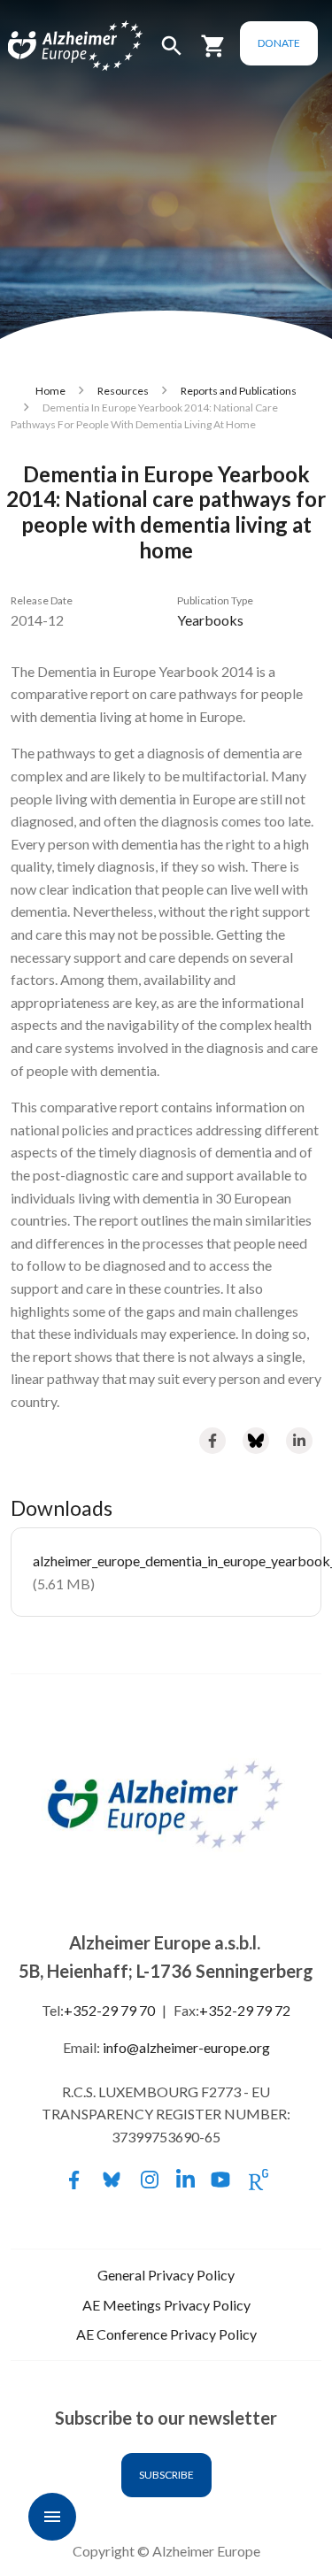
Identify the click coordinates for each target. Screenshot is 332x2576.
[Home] (55, 46)
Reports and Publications (239, 391)
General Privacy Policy (166, 2275)
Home (50, 391)
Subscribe (166, 2475)
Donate (279, 43)
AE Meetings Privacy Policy (166, 2305)
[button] (172, 54)
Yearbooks (210, 620)
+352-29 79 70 (109, 2010)
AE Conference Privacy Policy (166, 2334)
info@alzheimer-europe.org (186, 2047)
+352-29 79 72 (245, 2010)
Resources (123, 391)
